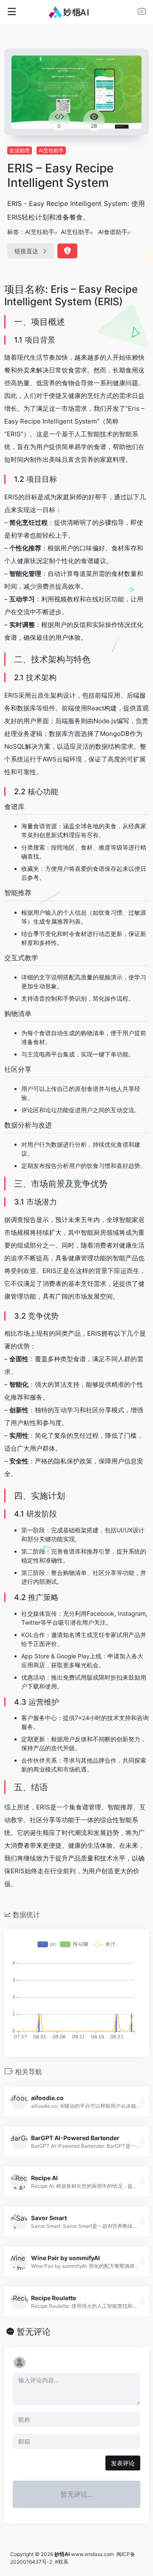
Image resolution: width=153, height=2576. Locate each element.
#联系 (62, 2562)
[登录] (142, 13)
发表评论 (123, 2463)
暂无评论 (34, 2332)
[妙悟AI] (77, 12)
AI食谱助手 (113, 232)
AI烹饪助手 (51, 150)
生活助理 (20, 150)
